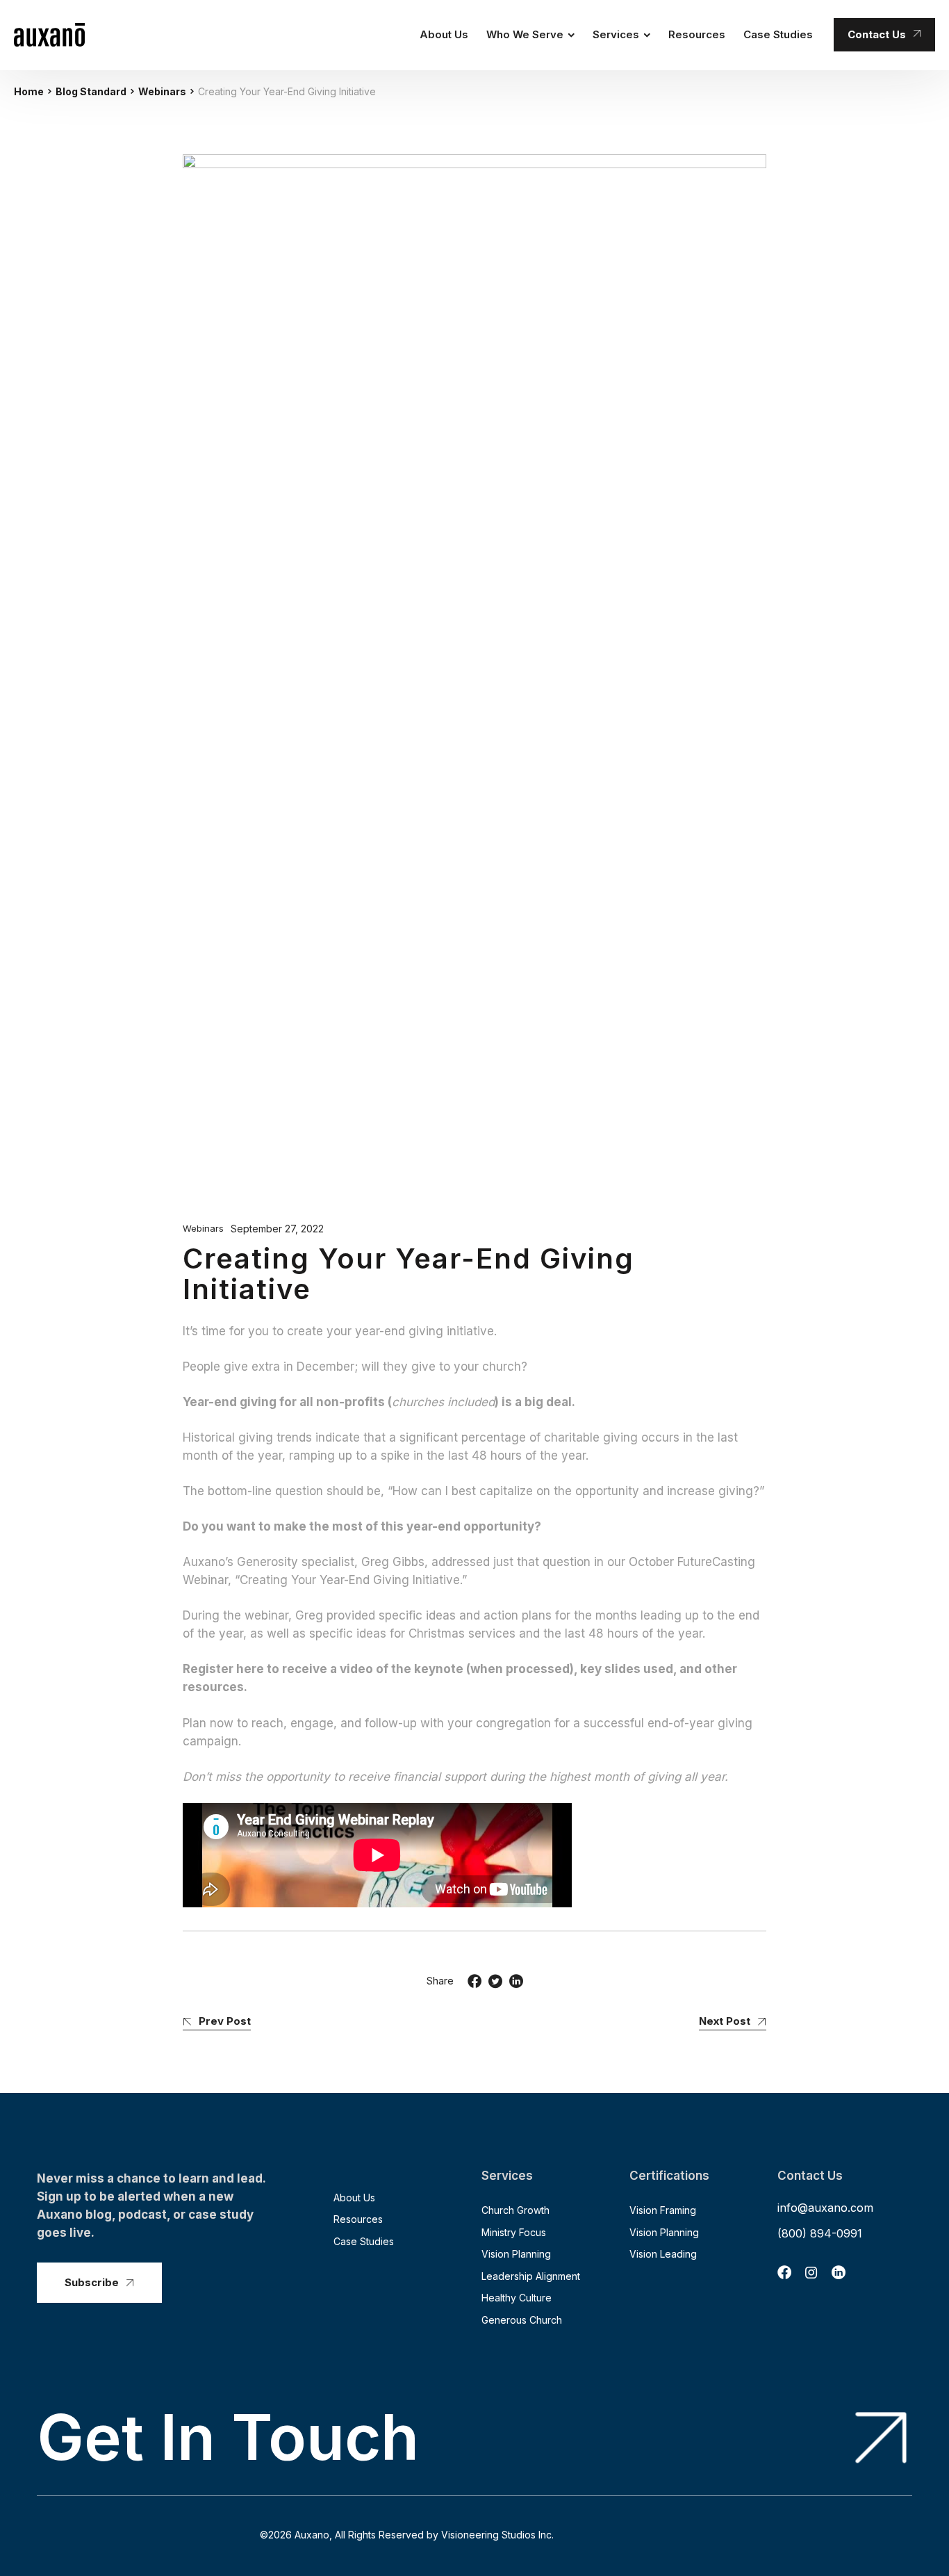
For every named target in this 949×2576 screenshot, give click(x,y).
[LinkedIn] (516, 1981)
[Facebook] (474, 1981)
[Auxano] (49, 35)
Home (29, 91)
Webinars (162, 91)
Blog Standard (91, 91)
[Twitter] (495, 1981)
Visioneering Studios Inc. (497, 2535)
